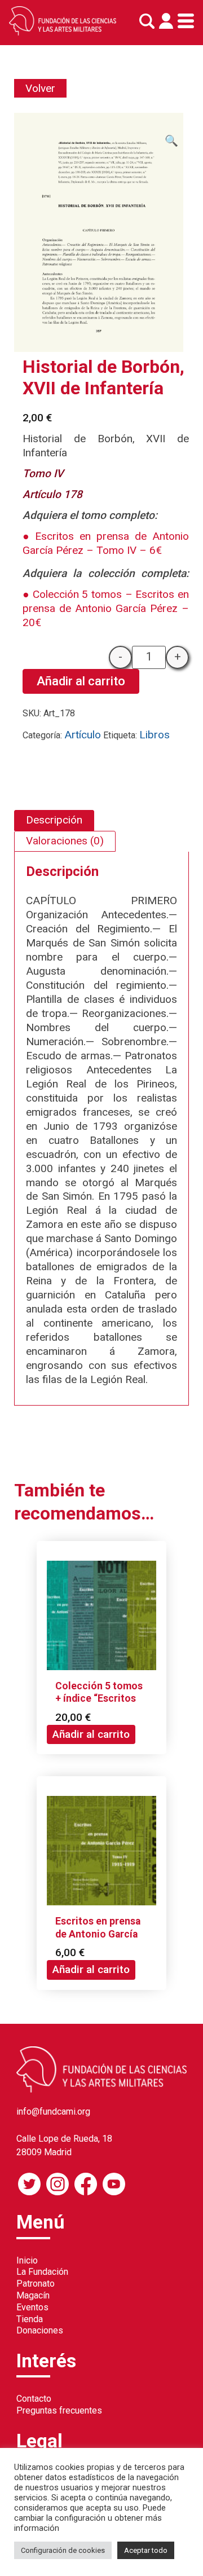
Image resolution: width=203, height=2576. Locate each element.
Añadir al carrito (81, 681)
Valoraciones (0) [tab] (65, 841)
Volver (40, 88)
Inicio (27, 2260)
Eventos (32, 2307)
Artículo (83, 735)
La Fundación (42, 2272)
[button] (171, 141)
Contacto (34, 2399)
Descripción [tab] (54, 820)
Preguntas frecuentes (59, 2410)
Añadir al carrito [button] (91, 1734)
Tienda (30, 2319)
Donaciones (40, 2330)
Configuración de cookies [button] (63, 2550)
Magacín (33, 2295)
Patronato (36, 2284)
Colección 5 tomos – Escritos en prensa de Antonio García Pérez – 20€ (106, 608)
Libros (155, 735)
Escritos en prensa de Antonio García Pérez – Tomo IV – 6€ (106, 543)
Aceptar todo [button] (146, 2550)
